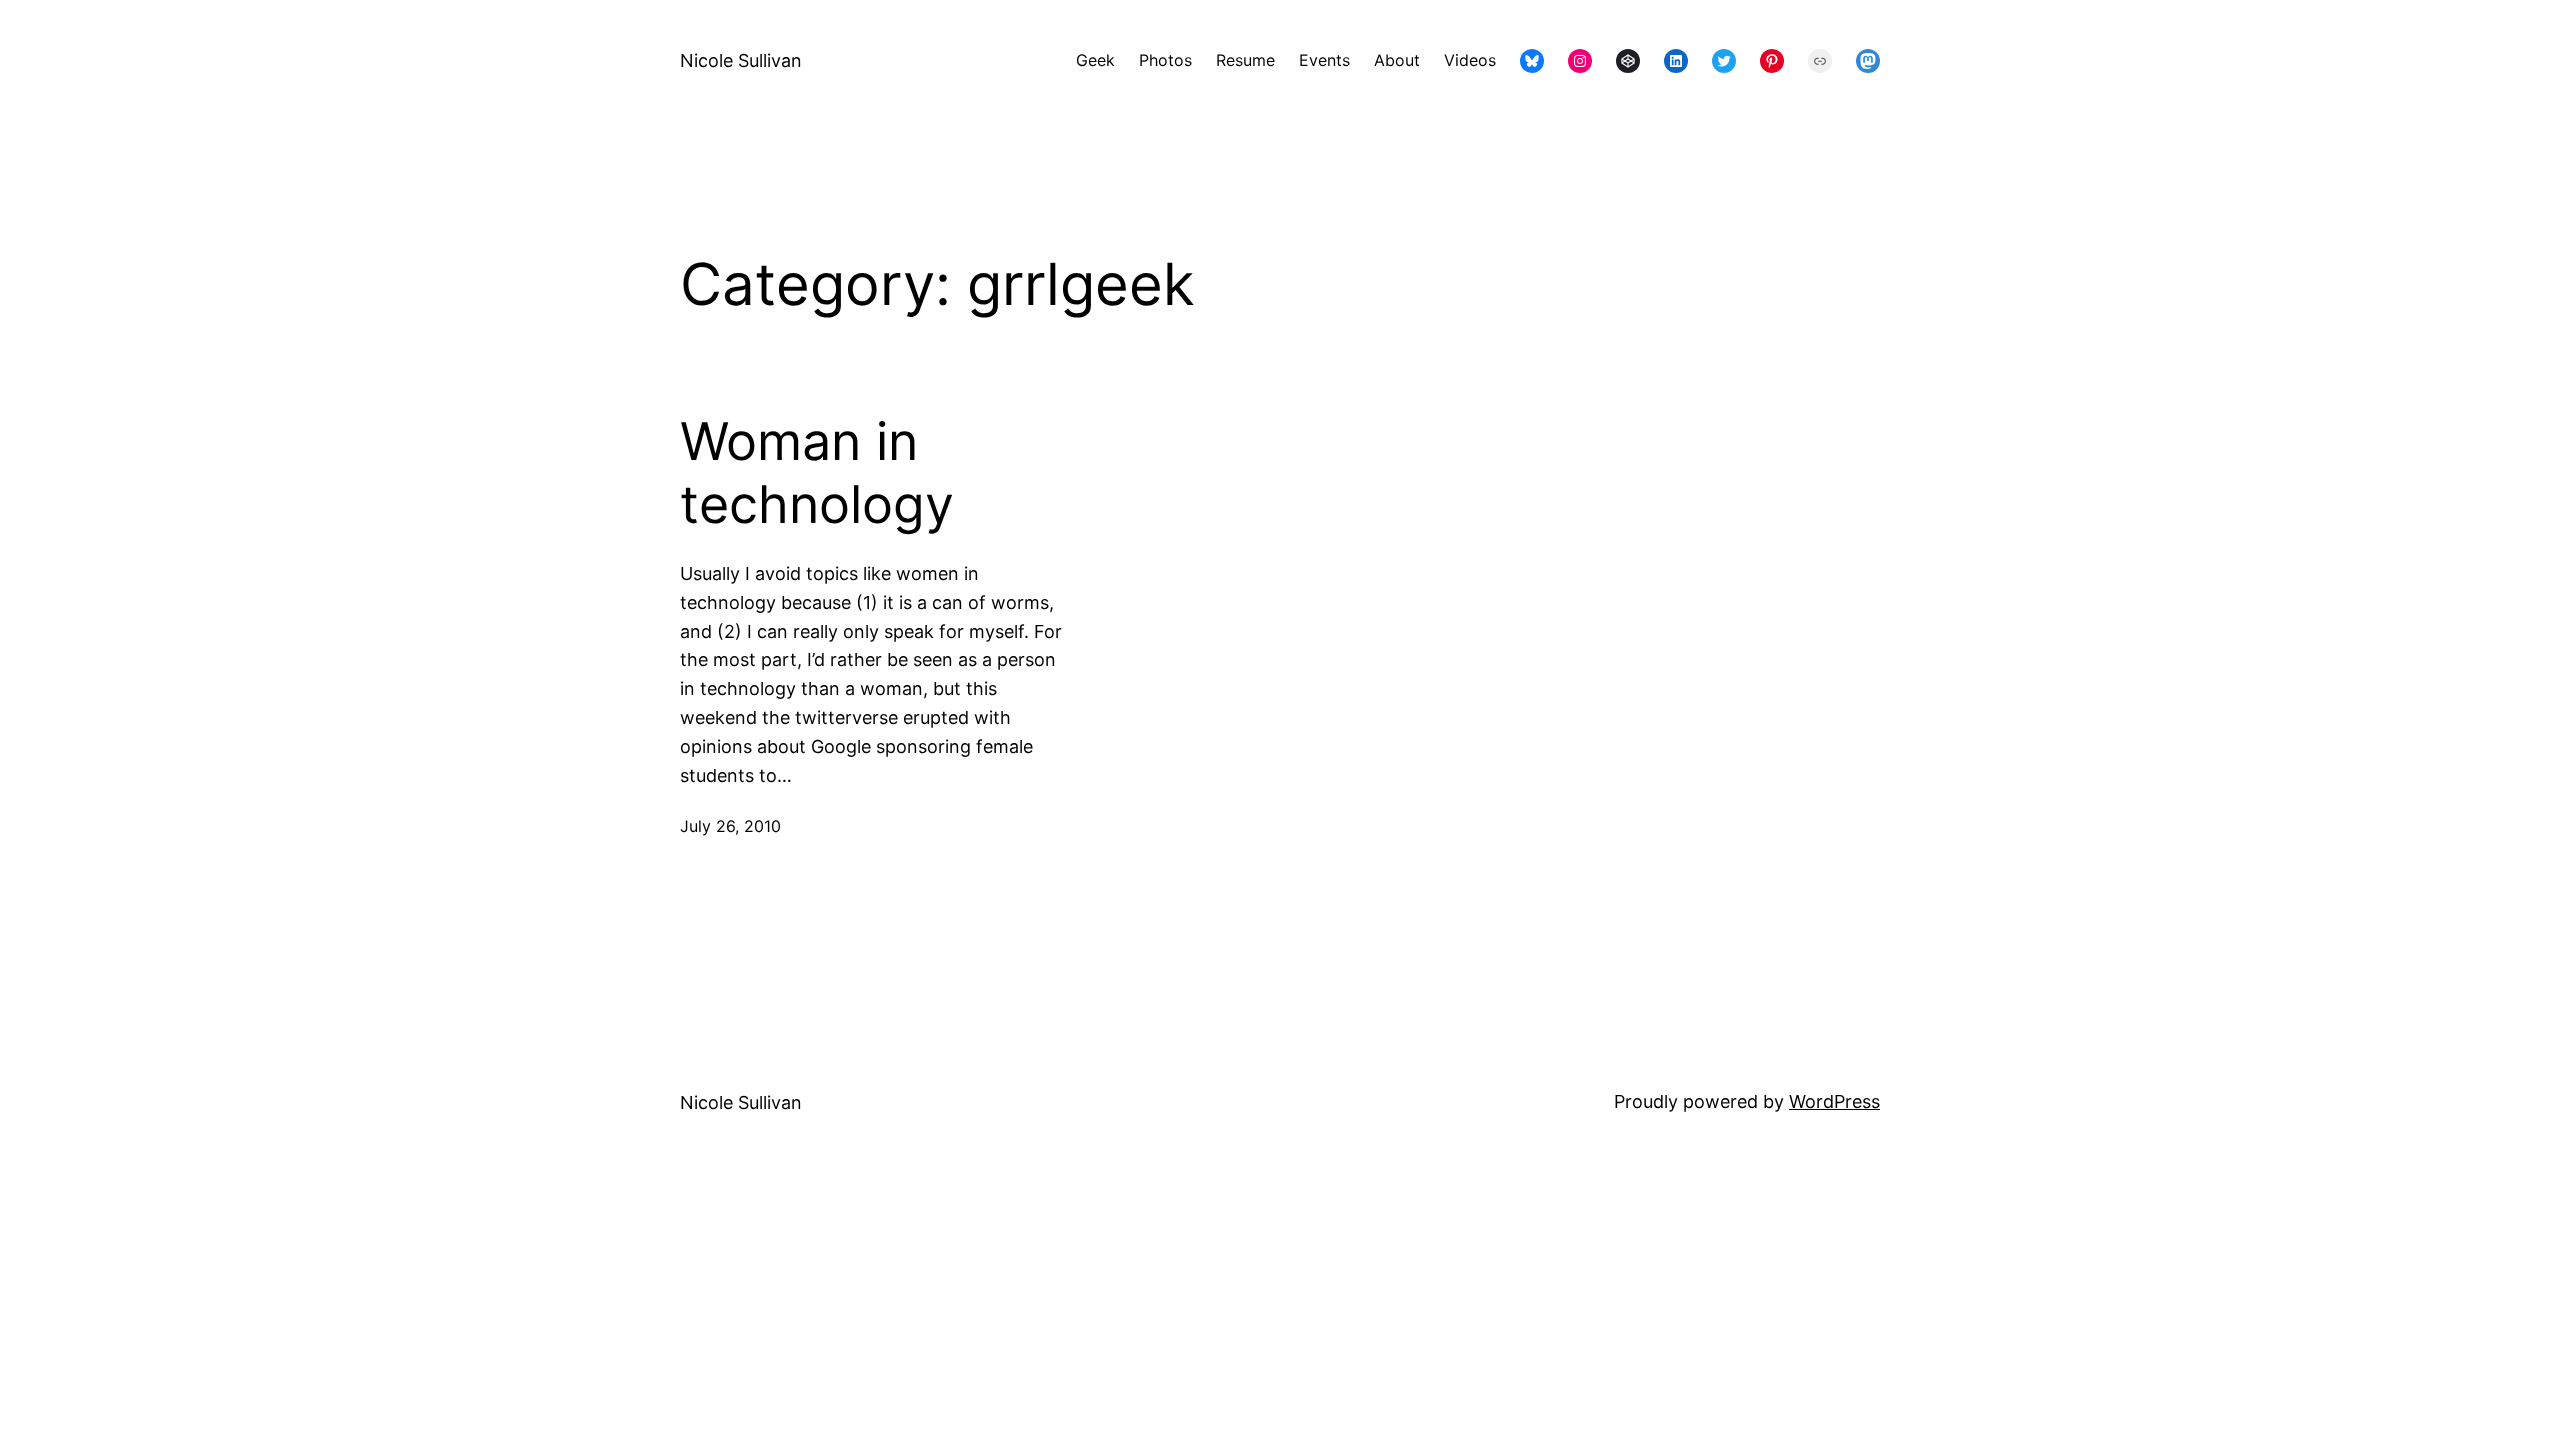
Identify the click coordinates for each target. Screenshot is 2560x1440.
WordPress (1834, 1101)
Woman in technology (817, 473)
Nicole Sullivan (741, 60)
